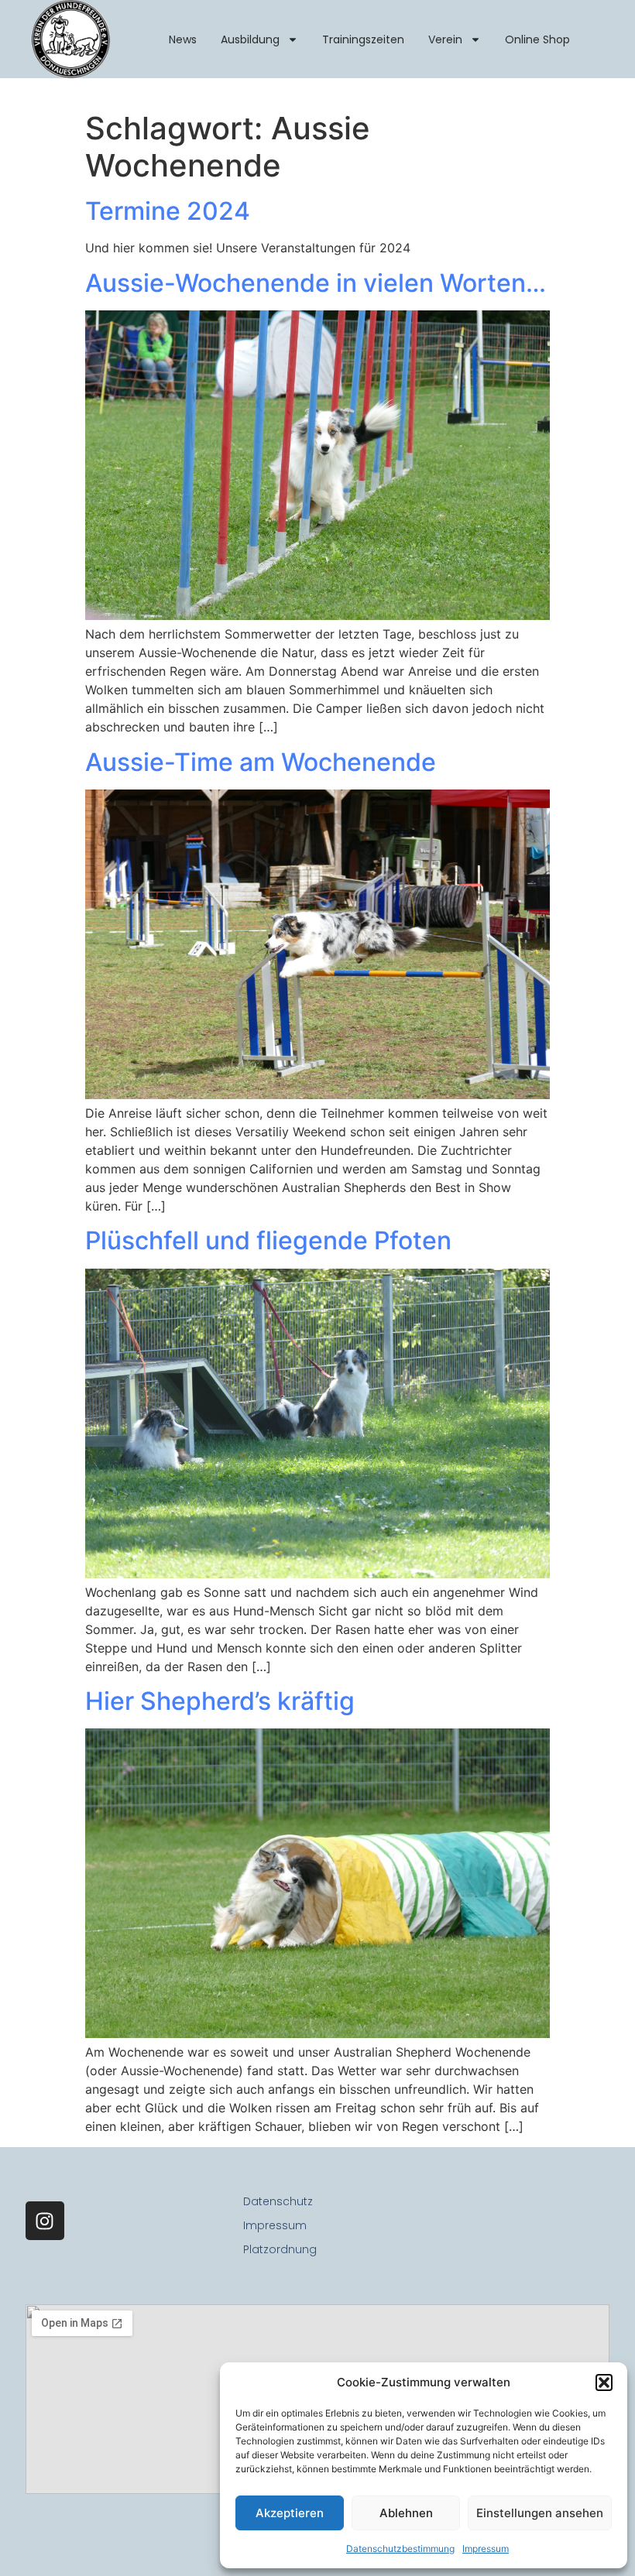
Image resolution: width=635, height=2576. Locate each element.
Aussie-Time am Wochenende (261, 762)
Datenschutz (278, 2201)
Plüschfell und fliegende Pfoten (268, 1240)
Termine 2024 (168, 211)
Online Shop (537, 39)
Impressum (486, 2549)
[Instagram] (45, 2221)
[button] (604, 2382)
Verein (445, 39)
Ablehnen (406, 2513)
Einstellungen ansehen (540, 2513)
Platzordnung (280, 2249)
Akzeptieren (290, 2513)
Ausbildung (250, 39)
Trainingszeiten (363, 39)
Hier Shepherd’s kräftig (220, 1701)
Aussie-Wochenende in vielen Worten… (316, 283)
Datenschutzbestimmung (400, 2549)
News (183, 39)
